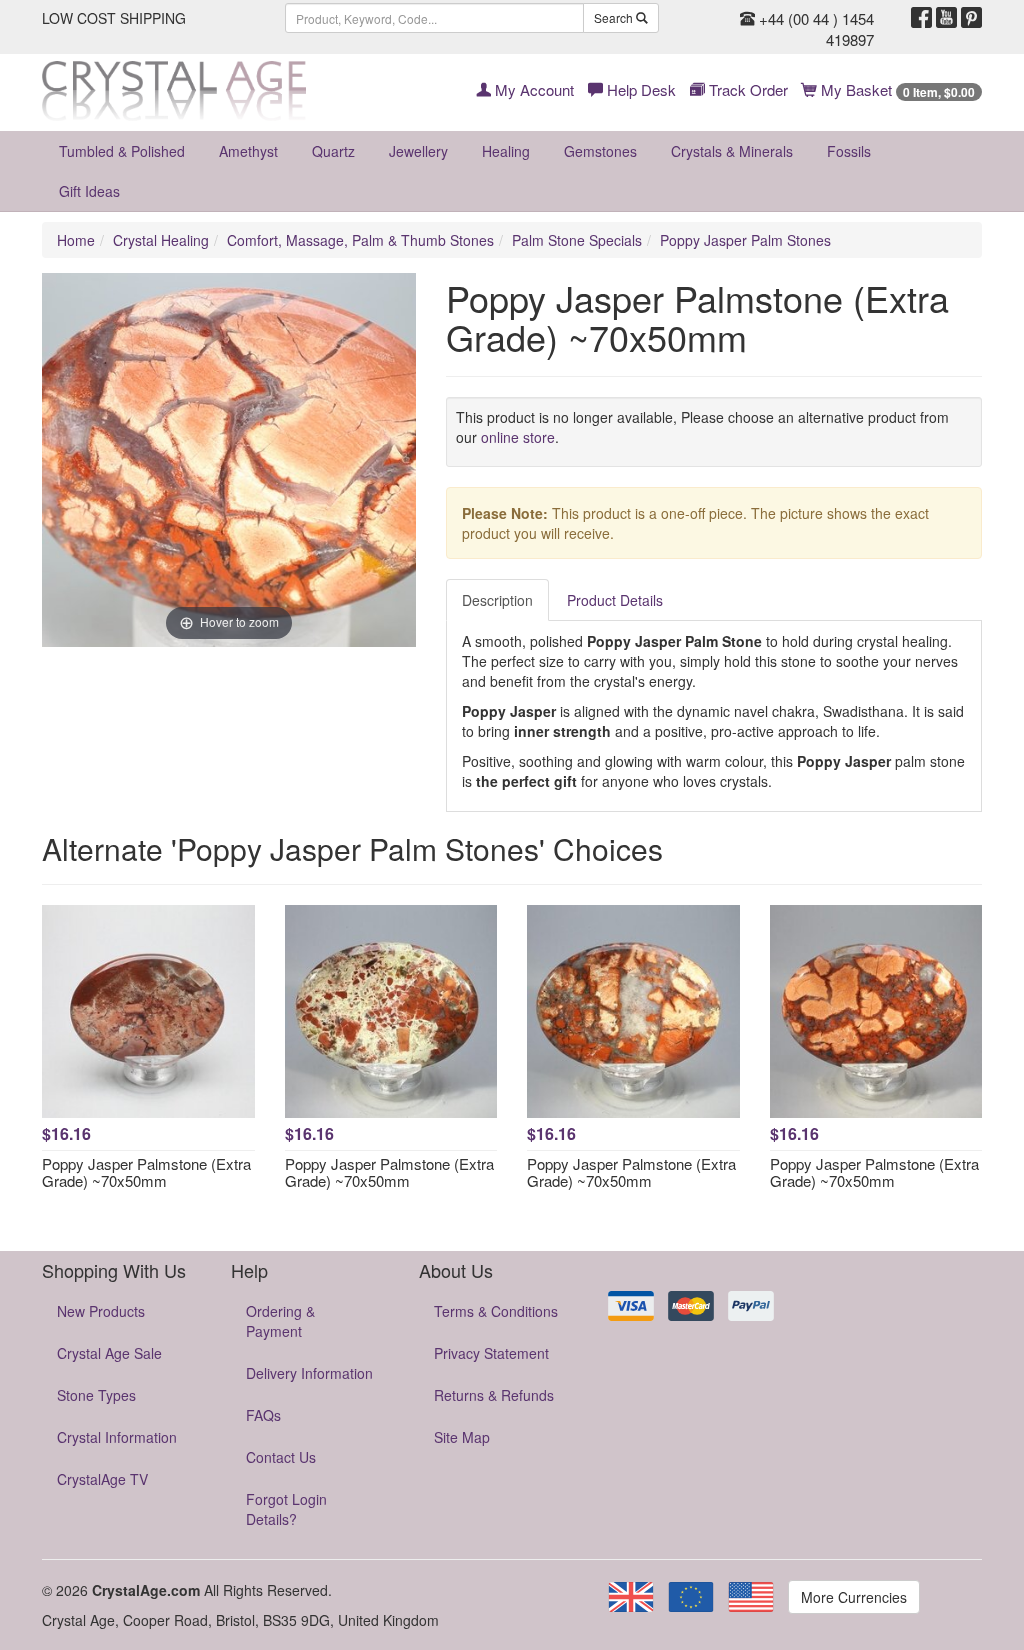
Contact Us (281, 1457)
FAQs (263, 1415)
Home (76, 240)
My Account (532, 89)
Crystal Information (117, 1437)
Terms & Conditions (496, 1311)
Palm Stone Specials (577, 240)
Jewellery (418, 151)
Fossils (849, 151)
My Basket (896, 89)
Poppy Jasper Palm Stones (745, 240)
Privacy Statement (491, 1353)
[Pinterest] (971, 18)
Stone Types (96, 1395)
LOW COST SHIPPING (114, 18)
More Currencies (854, 1597)
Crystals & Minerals (732, 151)
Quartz (333, 151)
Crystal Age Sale (109, 1353)
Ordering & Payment (280, 1321)
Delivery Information (309, 1373)
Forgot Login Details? (286, 1509)
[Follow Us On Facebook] (921, 18)
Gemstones (600, 151)
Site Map (462, 1437)
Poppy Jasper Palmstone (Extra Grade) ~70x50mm (146, 1172)
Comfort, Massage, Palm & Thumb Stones (360, 240)
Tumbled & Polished (122, 151)
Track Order (746, 89)
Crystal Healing (161, 240)
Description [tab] (497, 600)
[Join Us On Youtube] (946, 18)
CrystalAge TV (102, 1479)
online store (518, 437)
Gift (89, 191)
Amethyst (248, 151)
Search (615, 17)
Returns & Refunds (494, 1395)
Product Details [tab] (615, 600)
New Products (101, 1311)
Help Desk (639, 89)
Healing (506, 151)
